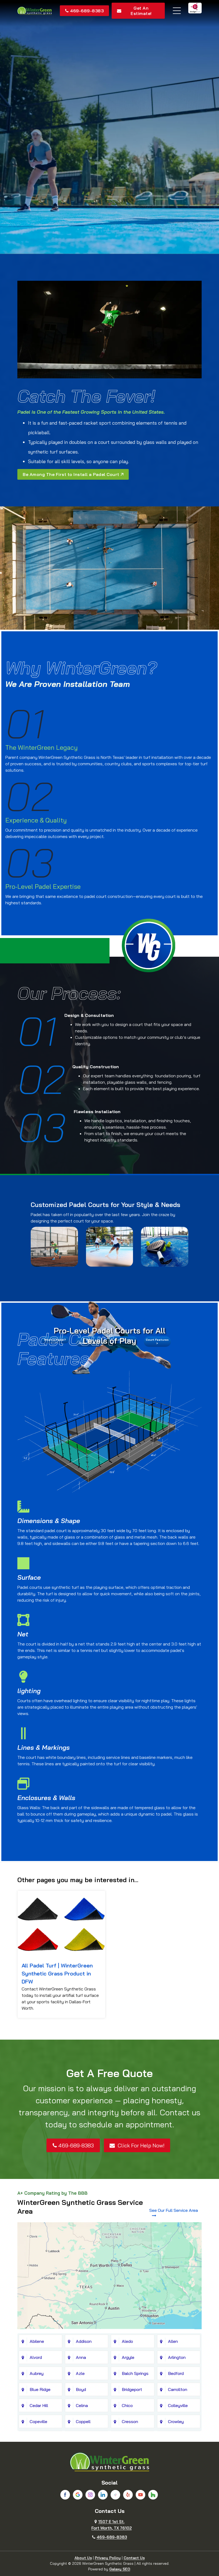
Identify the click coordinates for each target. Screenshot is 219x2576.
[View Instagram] (90, 2495)
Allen (173, 2341)
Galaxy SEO (120, 2569)
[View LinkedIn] (103, 2495)
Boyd (81, 2389)
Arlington (177, 2357)
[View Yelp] (128, 2495)
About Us (83, 2558)
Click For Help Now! (140, 2145)
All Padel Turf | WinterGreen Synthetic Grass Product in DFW (57, 1973)
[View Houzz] (153, 2495)
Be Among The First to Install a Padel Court (71, 474)
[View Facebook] (65, 2495)
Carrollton (178, 2389)
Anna (81, 2357)
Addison (84, 2341)
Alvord (36, 2357)
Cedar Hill (39, 2405)
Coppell (83, 2421)
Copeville (38, 2421)
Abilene (37, 2341)
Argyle (128, 2357)
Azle (80, 2373)
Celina (82, 2405)
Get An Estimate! (141, 11)
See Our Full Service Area (174, 2210)
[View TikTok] (115, 2495)
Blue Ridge (40, 2389)
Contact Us (134, 2558)
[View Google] (78, 2495)
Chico (127, 2405)
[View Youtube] (140, 2495)
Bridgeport (132, 2389)
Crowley (176, 2421)
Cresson (130, 2421)
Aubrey (37, 2373)
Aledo (127, 2341)
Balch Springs (135, 2373)
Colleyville (178, 2405)
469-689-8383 (87, 11)
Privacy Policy (108, 2558)
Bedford (176, 2373)
